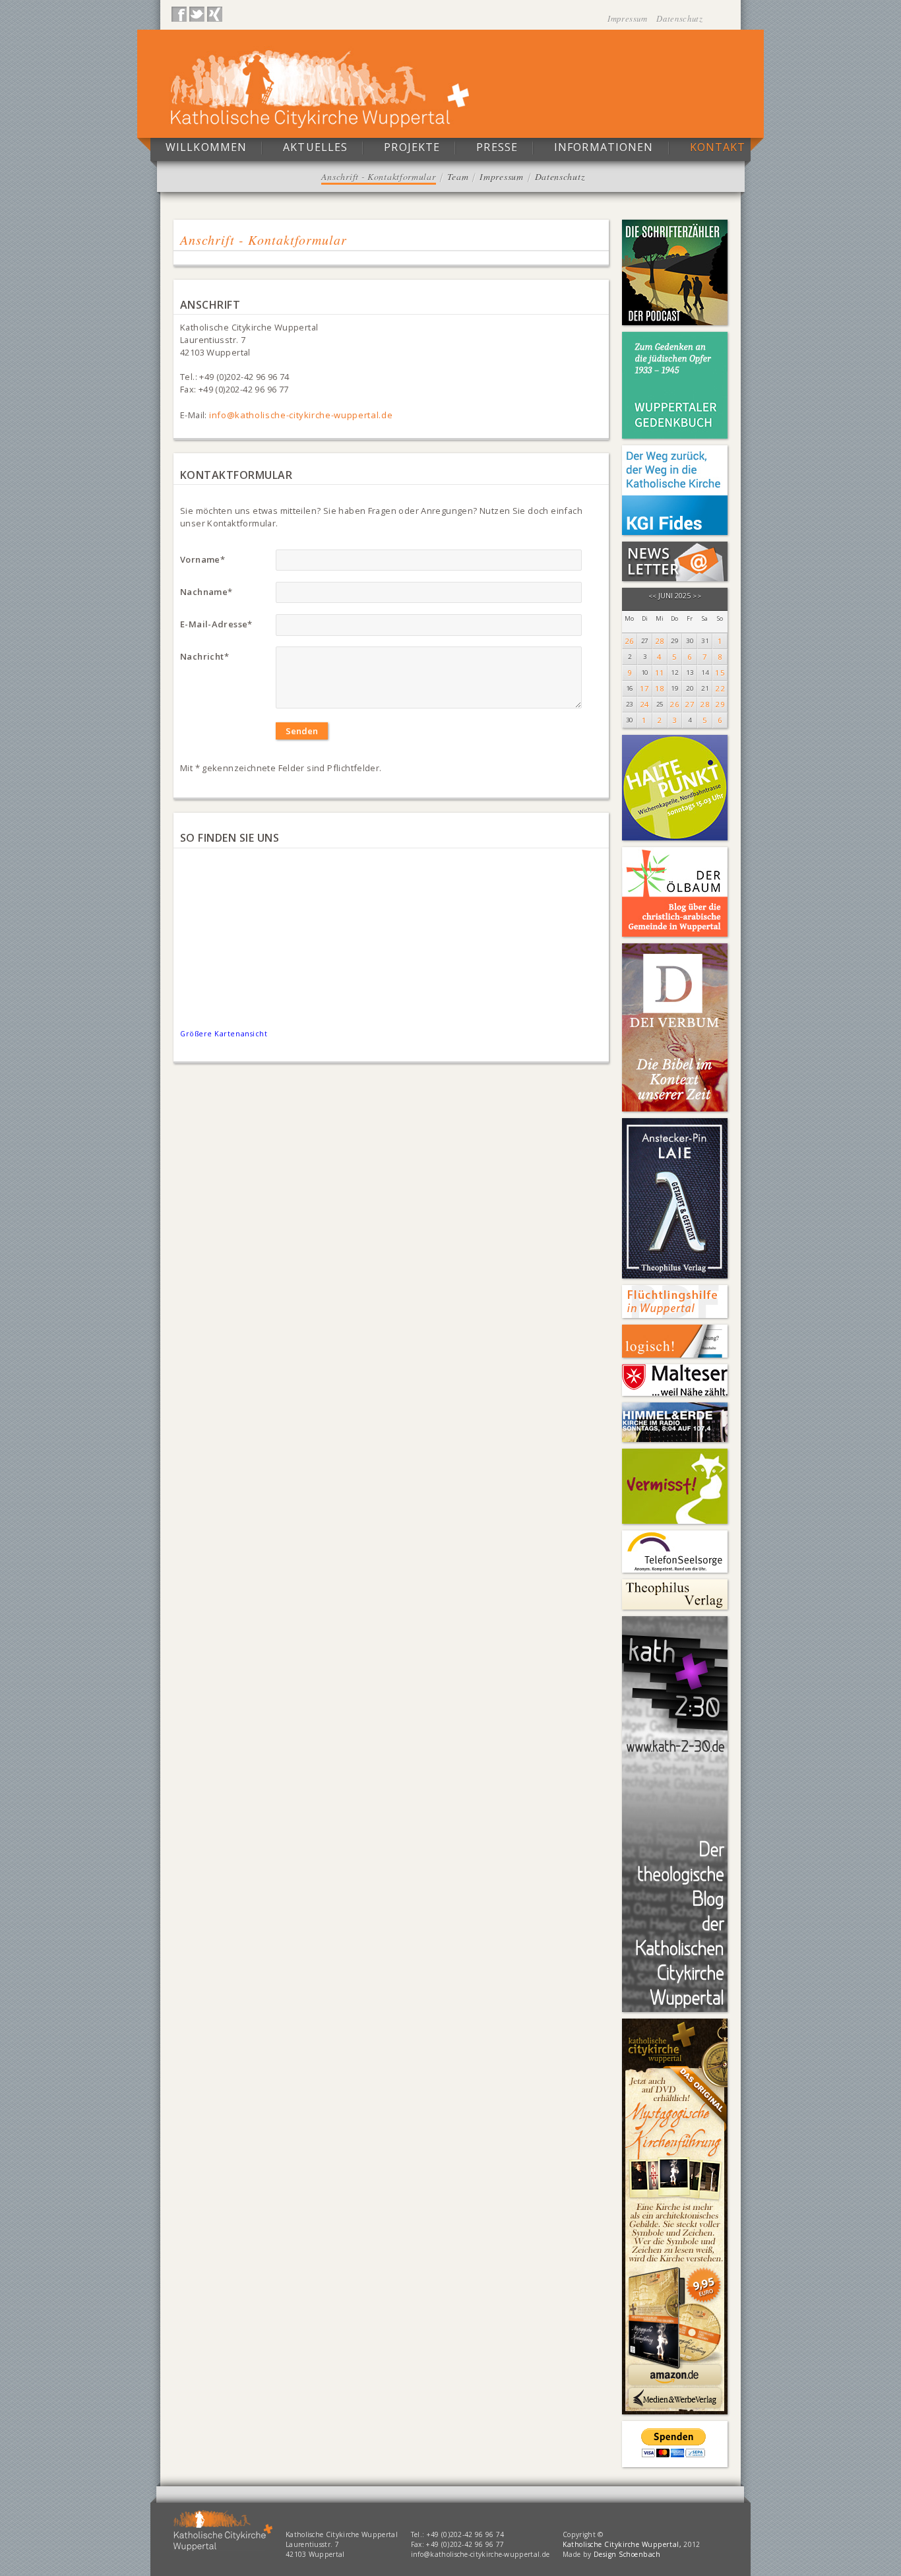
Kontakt (718, 147)
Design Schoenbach (627, 2554)
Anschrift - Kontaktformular (379, 176)
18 (660, 688)
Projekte (412, 147)
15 (720, 673)
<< (653, 596)
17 (645, 688)
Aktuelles (315, 147)
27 (690, 704)
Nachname (206, 592)
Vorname (202, 559)
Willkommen (206, 147)
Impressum (629, 18)
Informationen (604, 147)
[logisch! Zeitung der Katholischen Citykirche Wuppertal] (675, 1341)
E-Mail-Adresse (216, 624)
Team (458, 176)
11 (660, 673)
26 (630, 641)
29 (720, 704)
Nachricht (204, 656)
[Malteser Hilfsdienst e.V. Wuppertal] (675, 1380)
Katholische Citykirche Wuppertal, (622, 2544)
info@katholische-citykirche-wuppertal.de (301, 415)
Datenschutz (679, 18)
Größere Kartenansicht (224, 1033)
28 (660, 641)
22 (720, 688)
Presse (497, 147)
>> (697, 596)
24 (645, 704)
